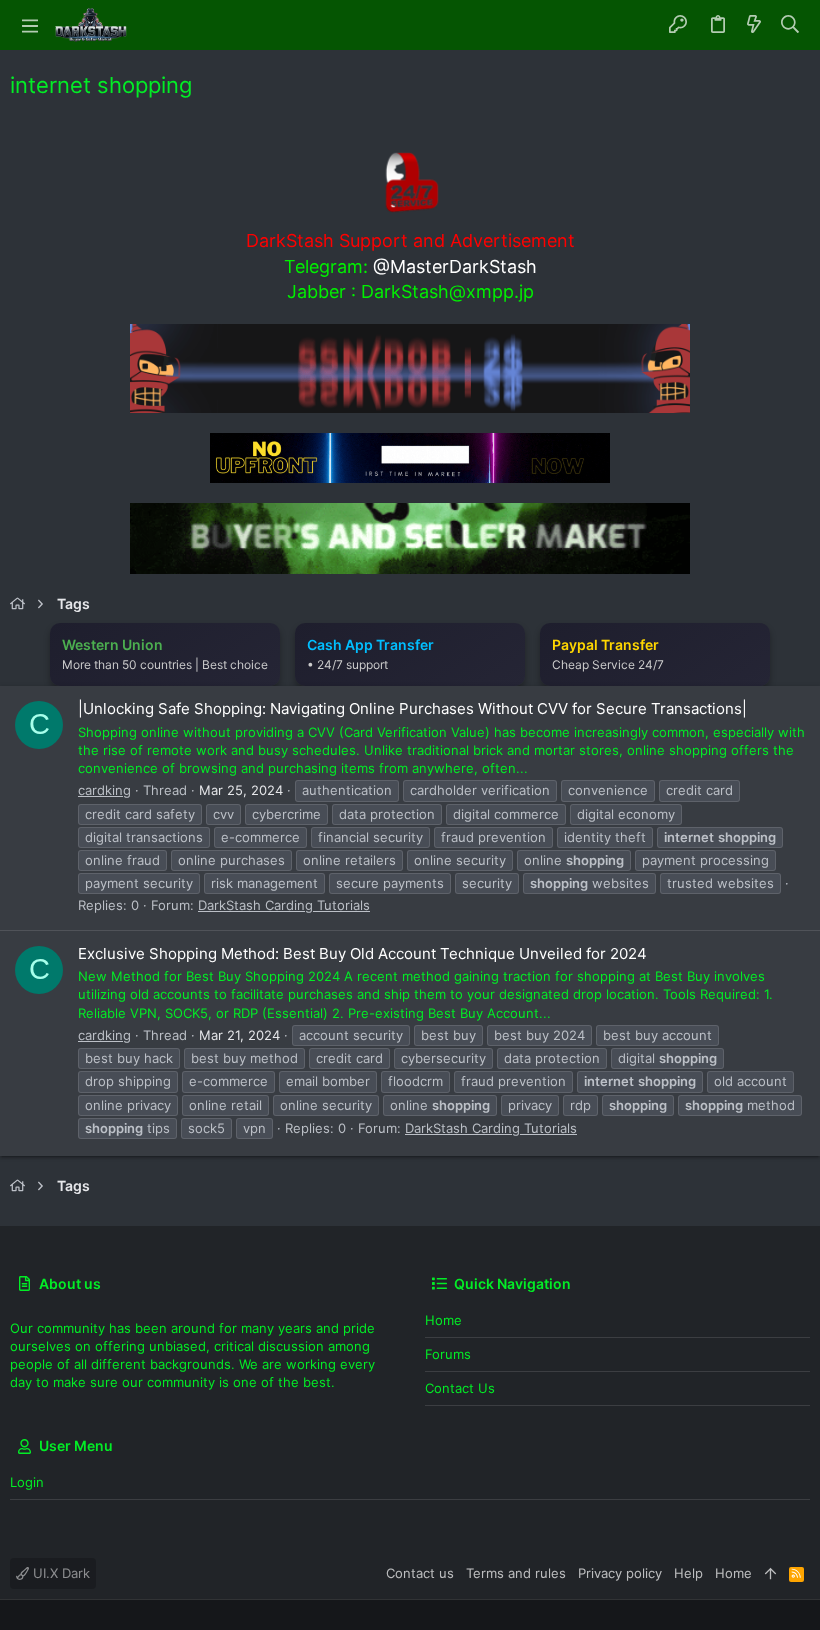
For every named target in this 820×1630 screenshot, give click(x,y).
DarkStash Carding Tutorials (284, 905)
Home (443, 1320)
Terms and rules (516, 1573)
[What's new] (754, 25)
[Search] (790, 25)
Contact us (460, 1388)
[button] (30, 25)
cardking (104, 790)
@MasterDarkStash (455, 266)
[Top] (770, 1573)
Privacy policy (620, 1573)
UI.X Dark (59, 1573)
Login (27, 1482)
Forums (448, 1354)
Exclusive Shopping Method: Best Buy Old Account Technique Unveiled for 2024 (362, 953)
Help (688, 1573)
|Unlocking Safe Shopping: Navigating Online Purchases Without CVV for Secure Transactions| (412, 708)
